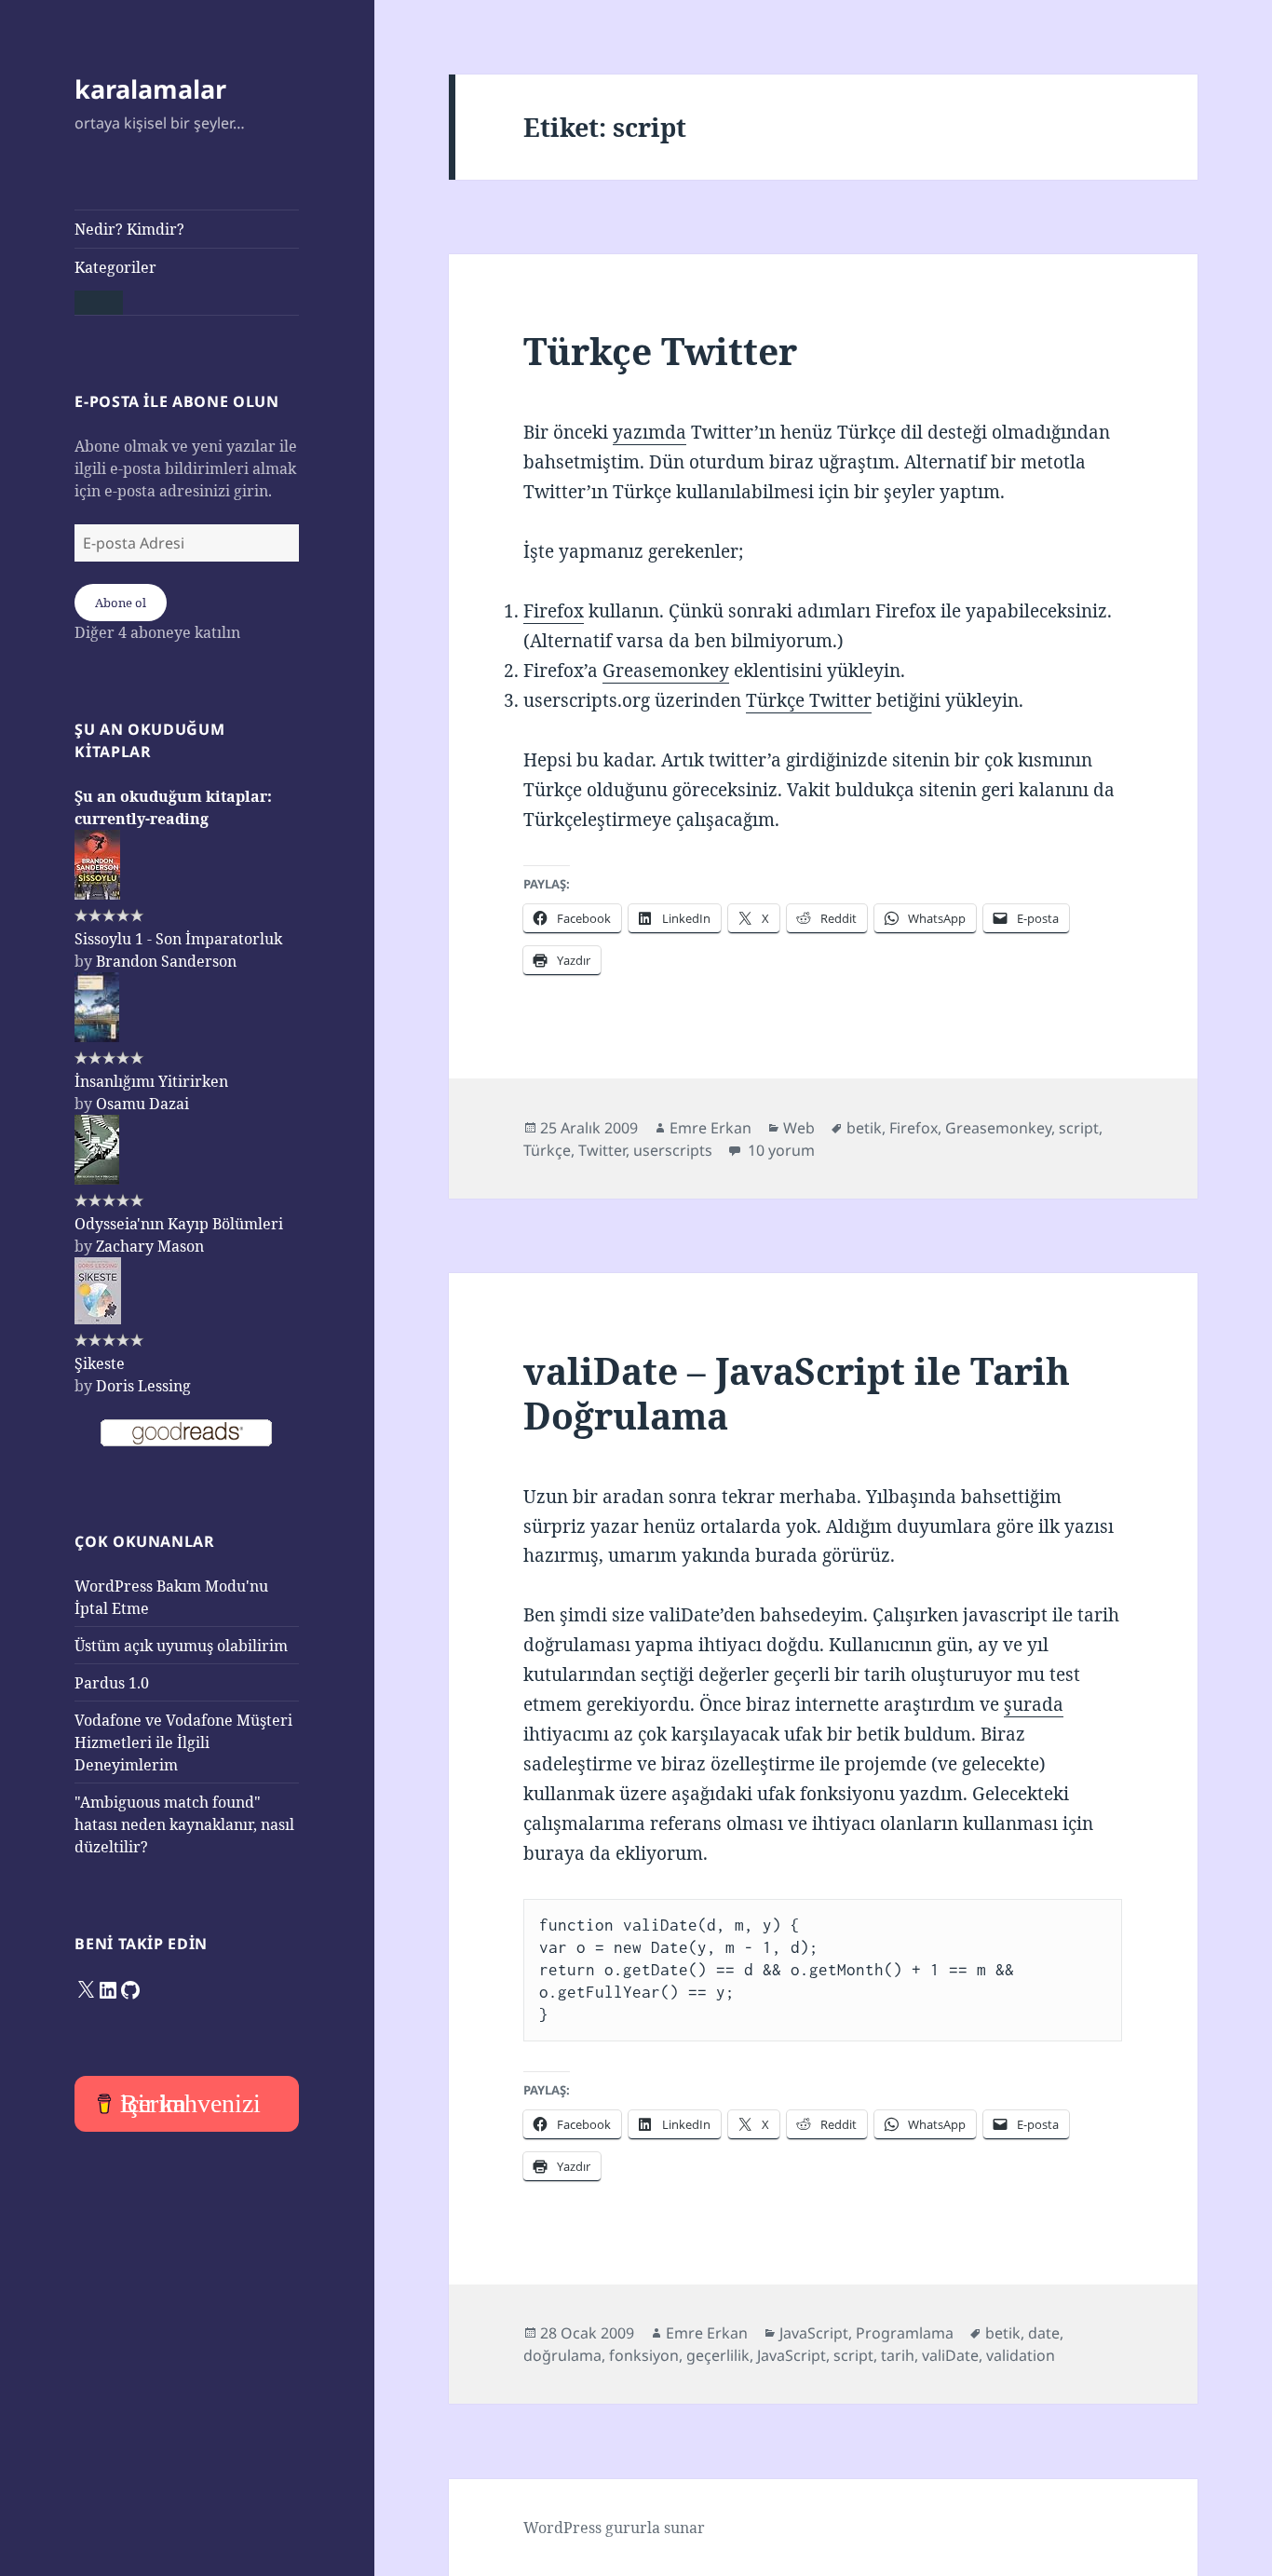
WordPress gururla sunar (614, 2528)
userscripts (673, 1150)
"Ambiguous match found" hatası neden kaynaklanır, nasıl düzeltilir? (184, 1824)
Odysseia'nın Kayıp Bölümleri (179, 1224)
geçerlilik (718, 2355)
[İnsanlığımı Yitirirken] (97, 1037)
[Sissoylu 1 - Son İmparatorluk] (97, 894)
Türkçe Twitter (660, 351)
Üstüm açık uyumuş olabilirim (181, 1646)
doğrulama (562, 2355)
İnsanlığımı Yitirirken (151, 1081)
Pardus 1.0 (112, 1683)
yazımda (650, 432)
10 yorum (779, 1150)
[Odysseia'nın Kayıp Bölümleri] (97, 1179)
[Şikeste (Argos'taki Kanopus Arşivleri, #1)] (98, 1319)
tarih (898, 2355)
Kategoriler (115, 267)
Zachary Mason (150, 1246)
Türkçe (547, 1150)
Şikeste (100, 1363)
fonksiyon (644, 2355)
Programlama (905, 2333)
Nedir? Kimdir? (129, 229)
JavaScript (814, 2333)
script (1079, 1128)
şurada (1034, 1704)
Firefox (554, 611)
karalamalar (150, 89)
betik (864, 1128)
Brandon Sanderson (166, 961)
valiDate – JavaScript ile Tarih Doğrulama (797, 1393)
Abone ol (121, 603)
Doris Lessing (143, 1386)
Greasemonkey (666, 671)
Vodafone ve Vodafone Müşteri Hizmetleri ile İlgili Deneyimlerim (183, 1742)
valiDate (950, 2355)
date (1044, 2333)
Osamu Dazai (142, 1104)
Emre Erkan (710, 1128)
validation (1021, 2355)
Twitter (602, 1150)
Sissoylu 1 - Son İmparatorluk (178, 939)
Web (799, 1128)
